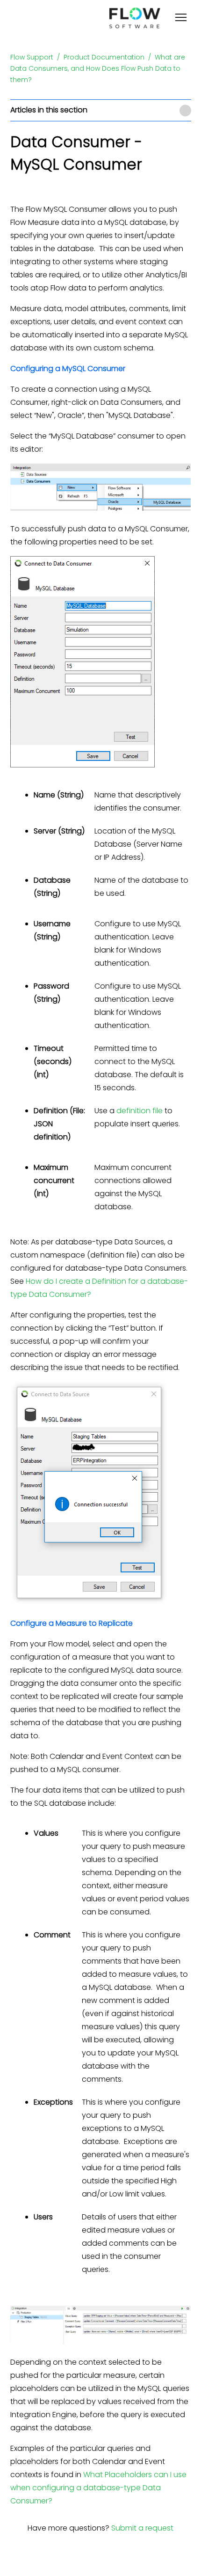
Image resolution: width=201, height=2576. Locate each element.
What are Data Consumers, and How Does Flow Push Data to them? (98, 68)
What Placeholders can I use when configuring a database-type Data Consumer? (98, 2488)
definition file (140, 1111)
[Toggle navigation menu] (181, 19)
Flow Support (32, 57)
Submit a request (142, 2528)
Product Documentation (104, 57)
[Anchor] (130, 369)
